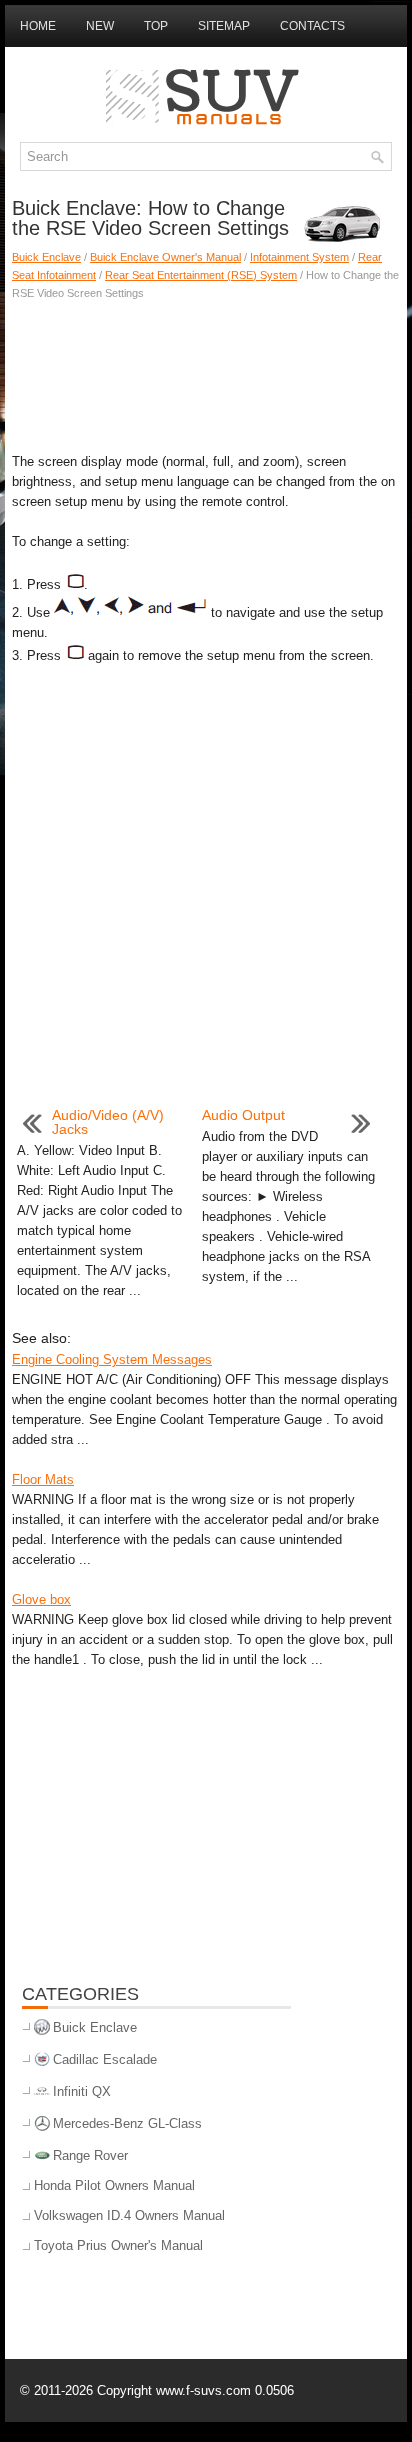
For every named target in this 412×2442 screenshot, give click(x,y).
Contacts (312, 26)
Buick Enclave (46, 257)
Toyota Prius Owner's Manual (118, 2245)
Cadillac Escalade (105, 2059)
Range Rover (90, 2155)
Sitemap (224, 26)
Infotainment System (299, 257)
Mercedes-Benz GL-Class (127, 2123)
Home (38, 26)
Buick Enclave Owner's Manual (165, 257)
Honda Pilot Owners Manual (114, 2185)
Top (156, 26)
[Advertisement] (206, 372)
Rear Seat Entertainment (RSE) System (201, 275)
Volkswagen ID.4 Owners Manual (129, 2215)
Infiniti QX (82, 2091)
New (100, 26)
